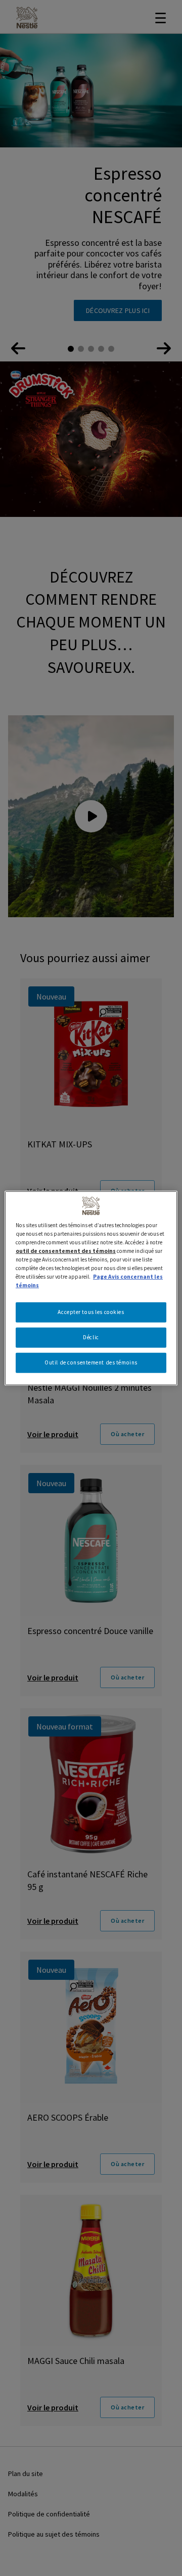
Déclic (91, 1337)
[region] (91, 1288)
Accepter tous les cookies (91, 1312)
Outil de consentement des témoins (91, 1362)
